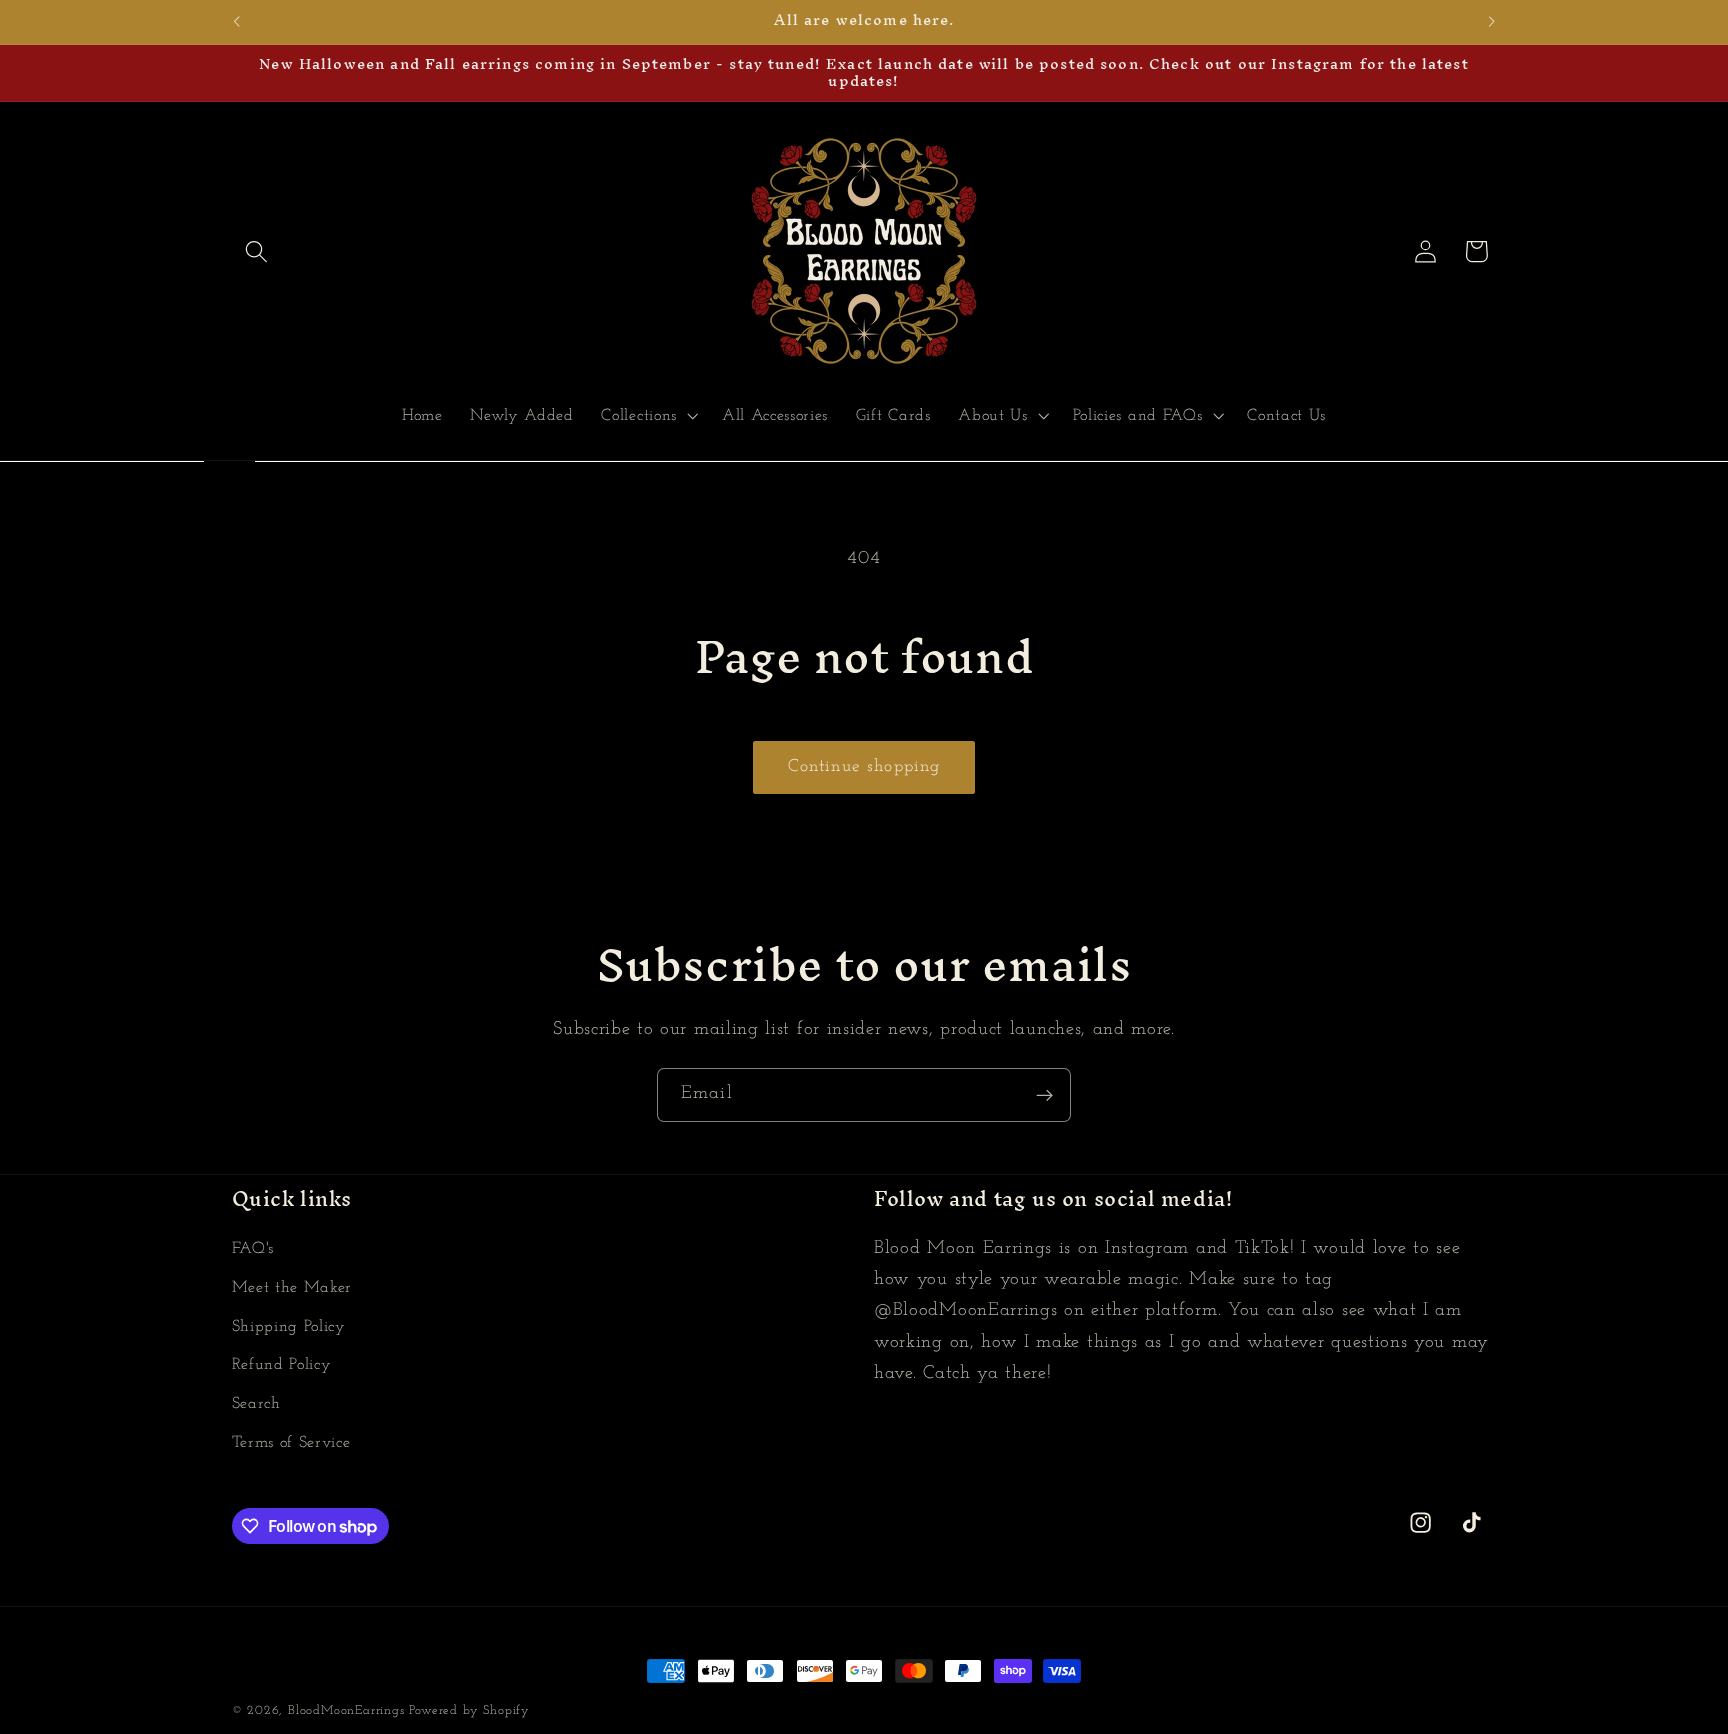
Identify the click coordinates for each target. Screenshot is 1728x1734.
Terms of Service (291, 1443)
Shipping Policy (289, 1327)
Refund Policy (282, 1366)
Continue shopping (864, 766)
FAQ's (253, 1249)
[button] (257, 251)
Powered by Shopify (469, 1711)
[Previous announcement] (236, 22)
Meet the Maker (292, 1288)
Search (256, 1404)
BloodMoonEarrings (346, 1711)
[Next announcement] (1492, 22)
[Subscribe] (1044, 1095)
